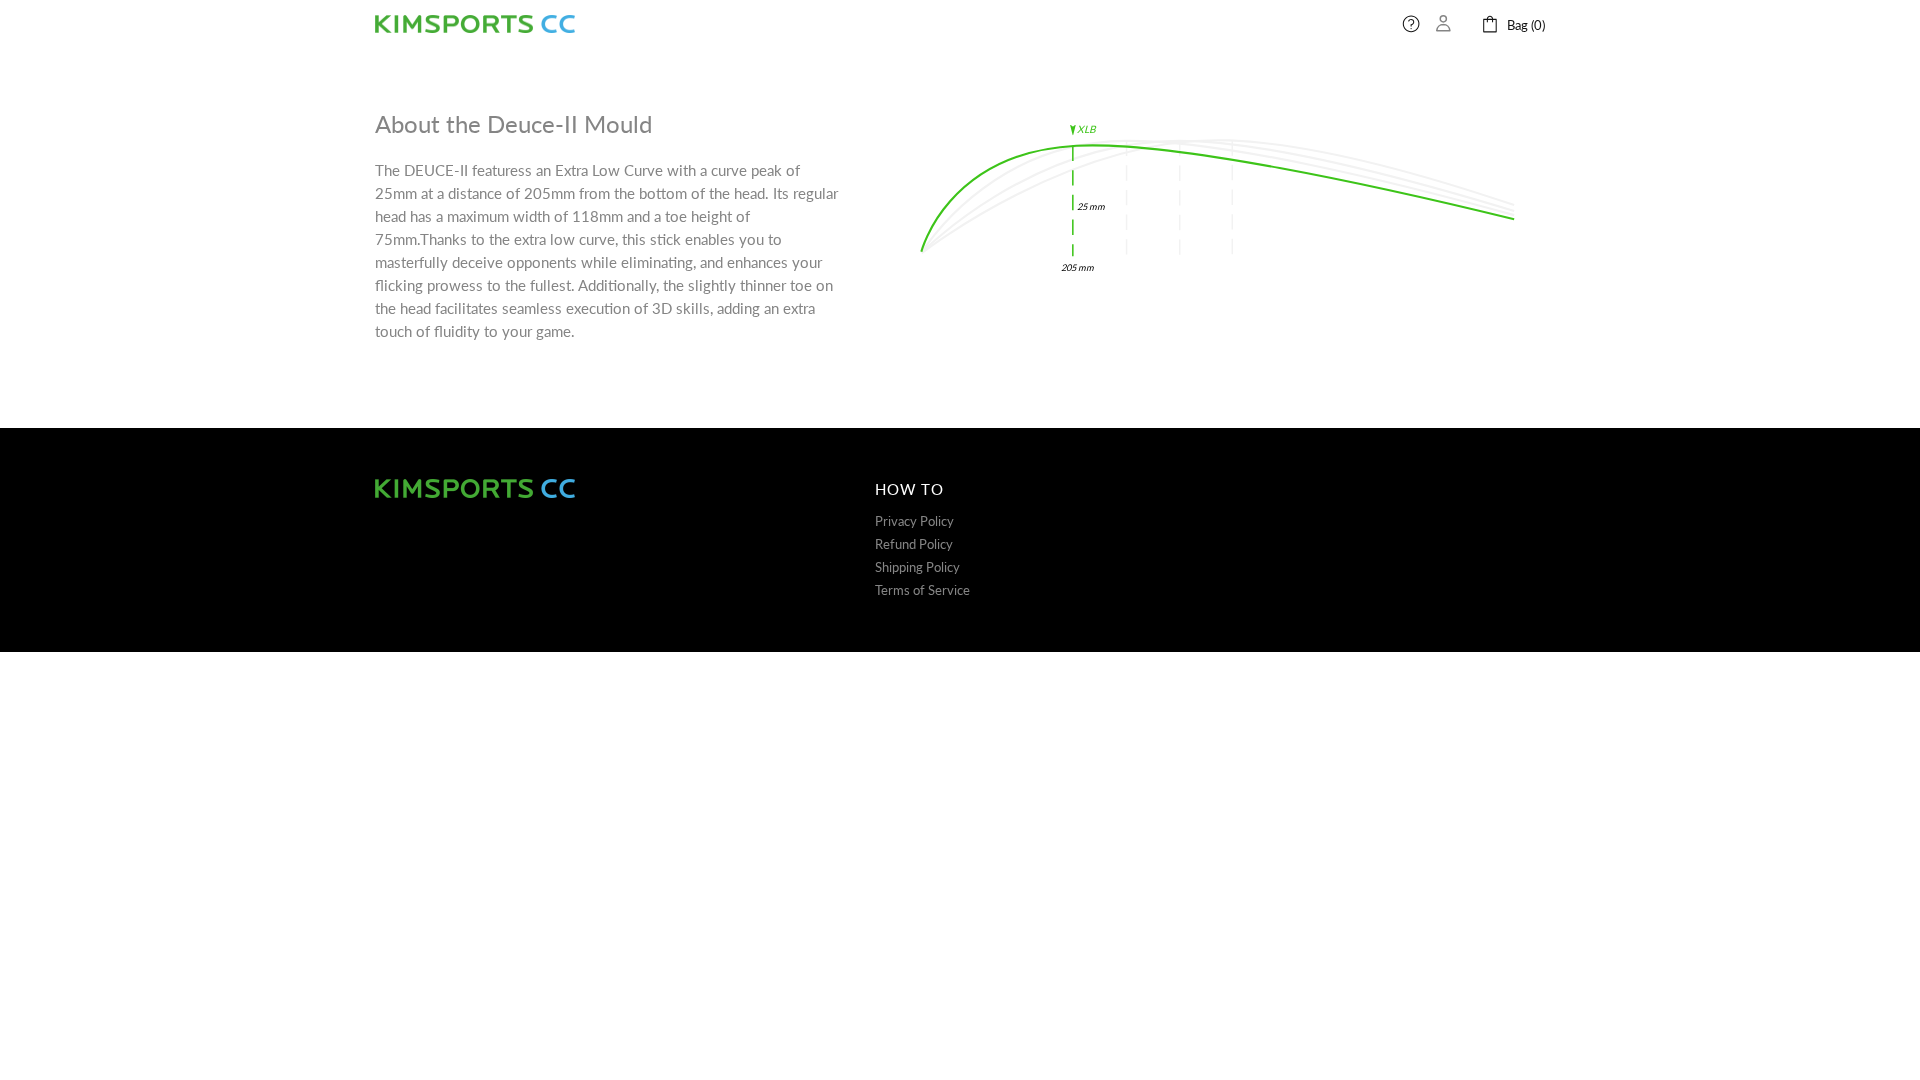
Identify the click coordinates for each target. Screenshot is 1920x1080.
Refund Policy (914, 544)
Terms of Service (922, 590)
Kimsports (475, 24)
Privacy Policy (914, 521)
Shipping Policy (917, 567)
